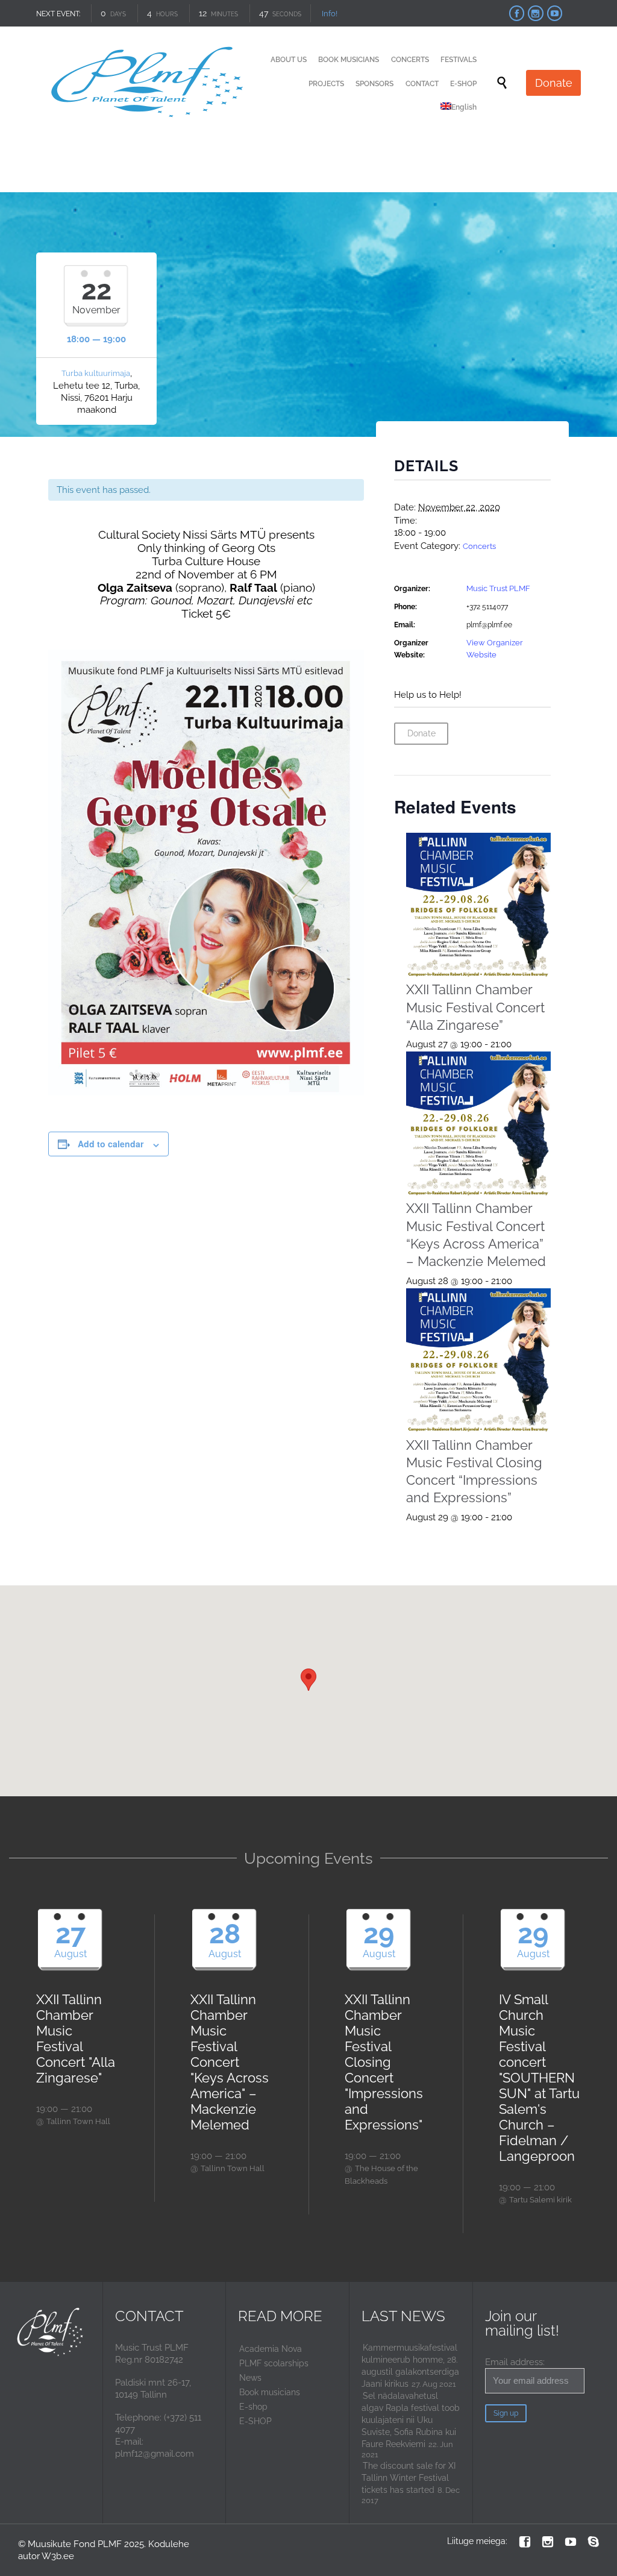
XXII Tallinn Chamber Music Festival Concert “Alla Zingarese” (475, 1007)
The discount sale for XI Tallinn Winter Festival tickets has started (409, 2478)
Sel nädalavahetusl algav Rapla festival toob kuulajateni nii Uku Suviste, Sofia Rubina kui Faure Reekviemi (411, 2420)
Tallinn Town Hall (78, 2121)
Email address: (515, 2362)
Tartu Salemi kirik (540, 2200)
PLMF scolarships (274, 2363)
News (250, 2378)
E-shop (253, 2407)
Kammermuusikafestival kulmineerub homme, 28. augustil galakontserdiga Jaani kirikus (410, 2366)
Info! (330, 14)
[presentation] (479, 905)
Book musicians (270, 2392)
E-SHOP (255, 2421)
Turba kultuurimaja (96, 373)
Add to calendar (111, 1144)
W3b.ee (58, 2556)
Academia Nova (271, 2349)
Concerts (479, 546)
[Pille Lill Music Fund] (149, 83)
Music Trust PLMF (498, 588)
